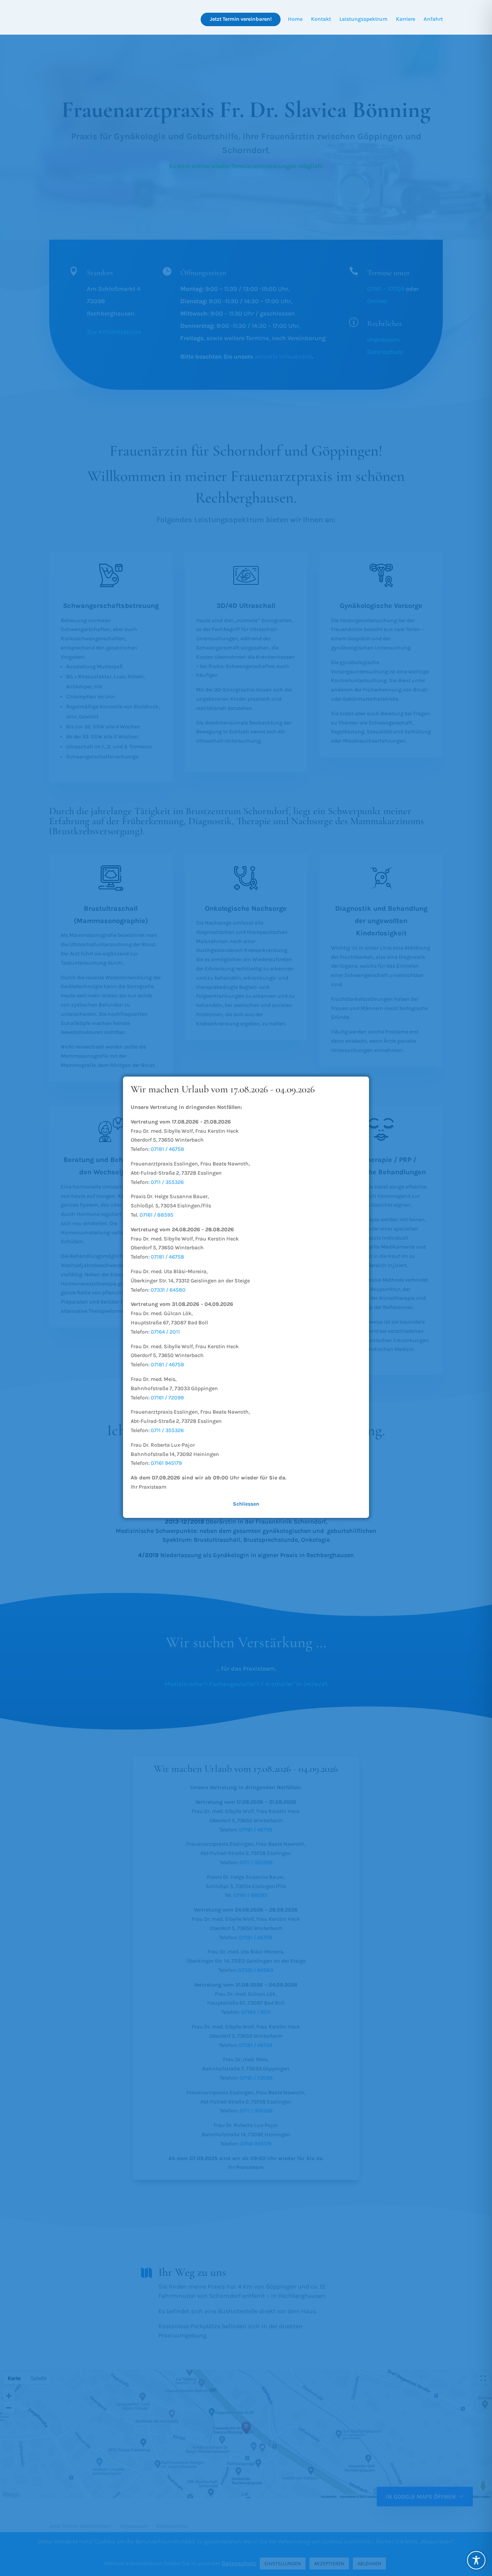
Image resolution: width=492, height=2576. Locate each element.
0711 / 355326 (167, 1182)
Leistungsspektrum (363, 19)
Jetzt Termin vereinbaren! (241, 19)
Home (295, 19)
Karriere (406, 19)
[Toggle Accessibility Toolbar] (476, 2560)
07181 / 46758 (167, 1149)
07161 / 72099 (167, 1398)
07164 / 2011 (165, 1332)
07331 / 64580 (168, 1290)
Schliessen (246, 1504)
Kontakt (321, 19)
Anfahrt (433, 19)
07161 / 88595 (156, 1215)
